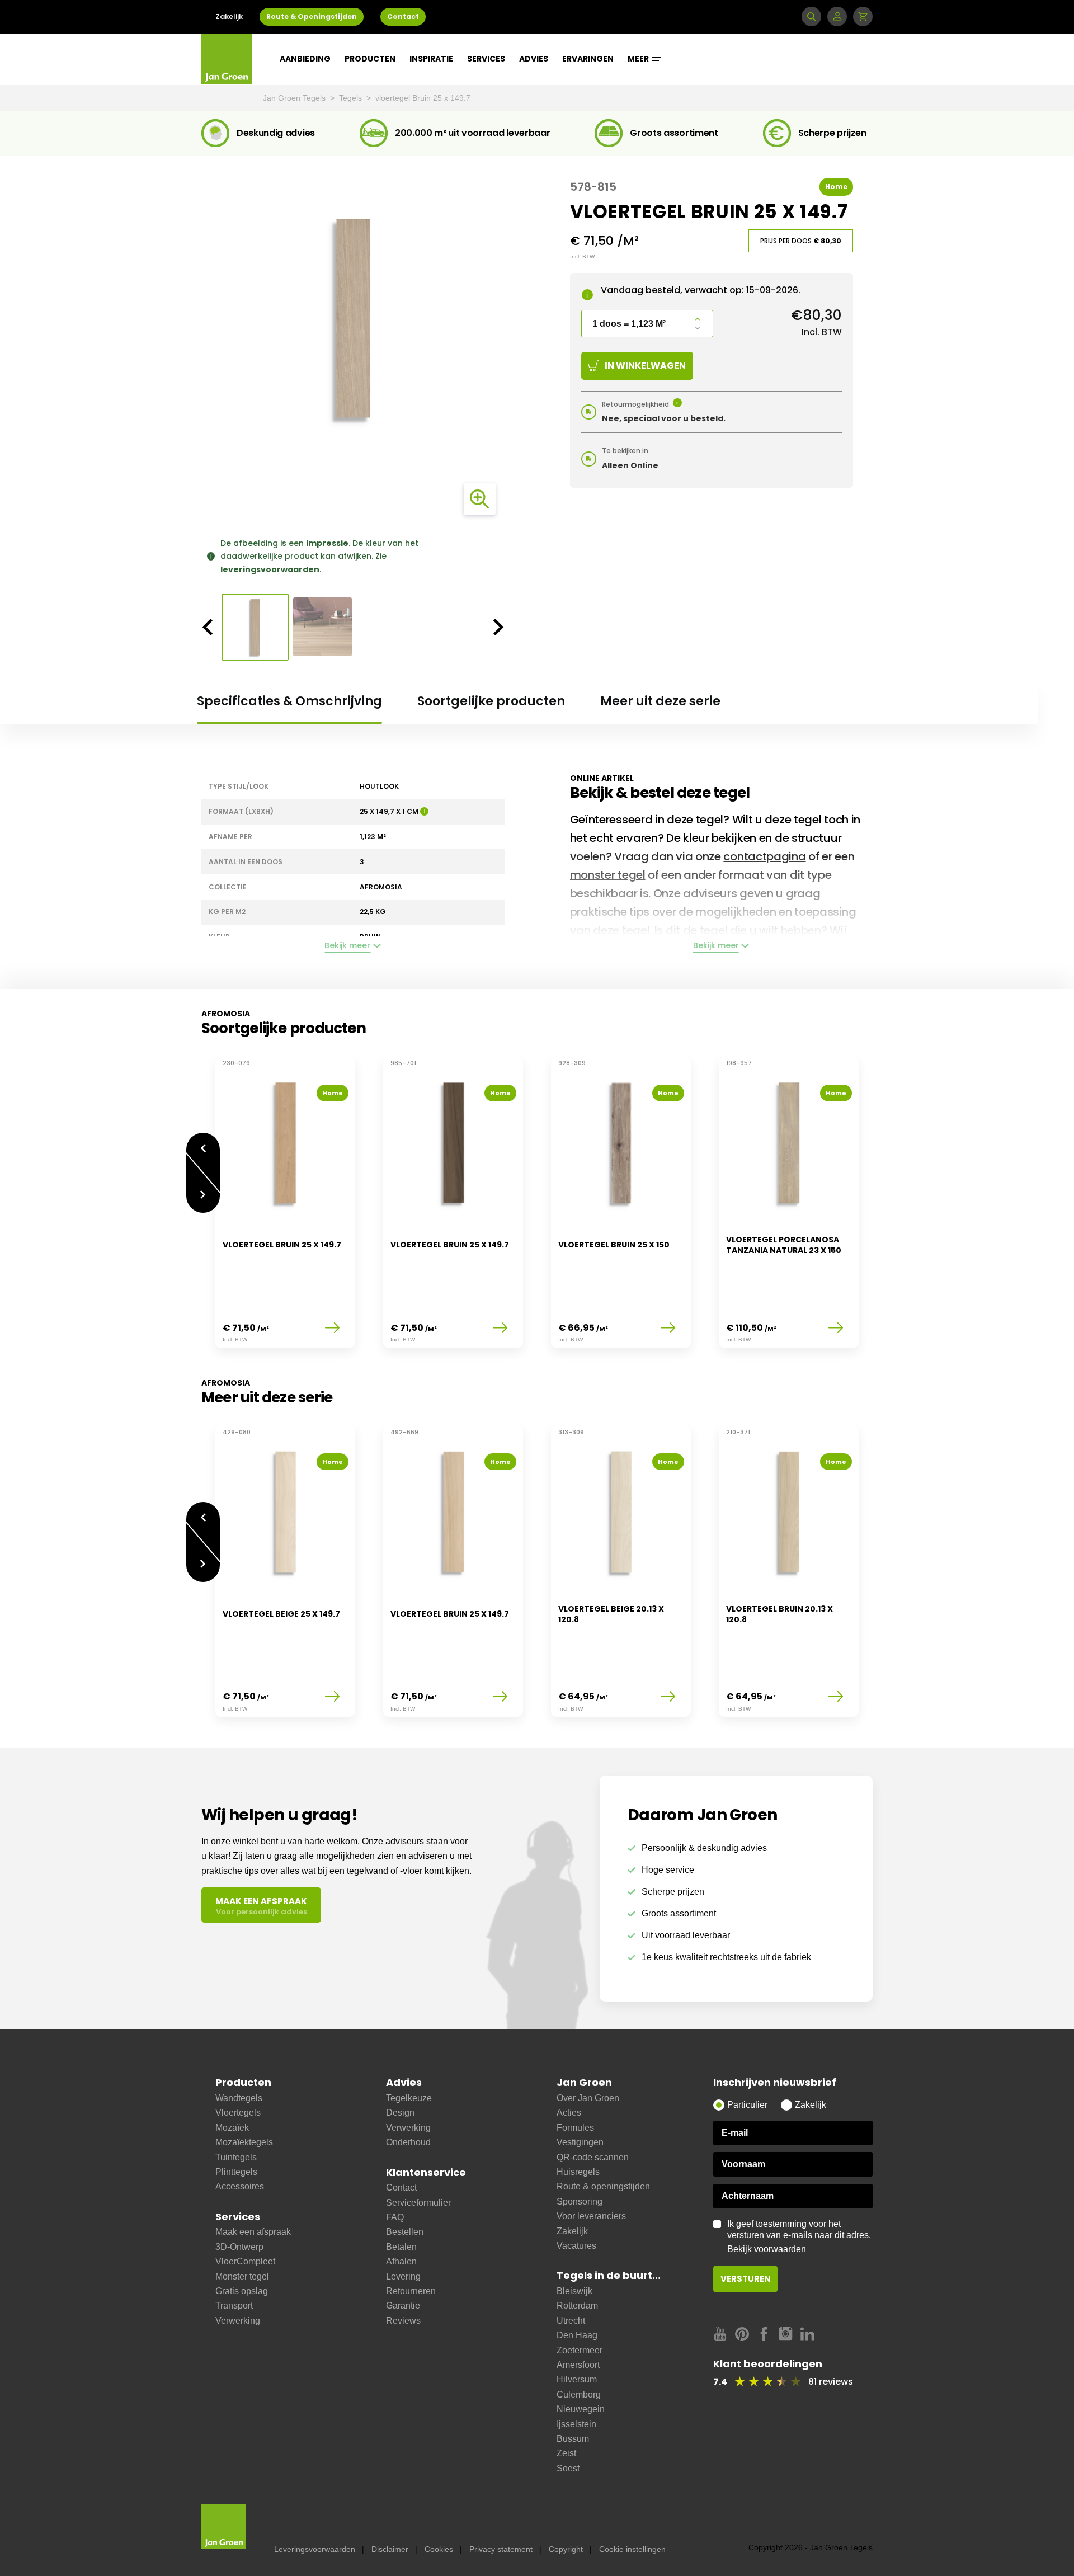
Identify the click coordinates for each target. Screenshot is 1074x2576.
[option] (353, 318)
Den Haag (577, 2335)
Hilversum (577, 2379)
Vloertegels (238, 2113)
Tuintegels (236, 2157)
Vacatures (576, 2246)
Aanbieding (305, 59)
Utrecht (571, 2321)
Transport (234, 2306)
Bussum (573, 2439)
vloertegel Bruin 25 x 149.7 (423, 98)
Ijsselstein (576, 2424)
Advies (534, 59)
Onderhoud (408, 2142)
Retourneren (411, 2291)
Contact (403, 17)
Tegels (352, 98)
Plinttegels (236, 2172)
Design (400, 2113)
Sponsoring (580, 2201)
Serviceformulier (418, 2203)
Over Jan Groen (588, 2098)
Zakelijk (229, 17)
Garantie (403, 2306)
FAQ (395, 2217)
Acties (569, 2113)
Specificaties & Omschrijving (289, 701)
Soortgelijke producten (491, 701)
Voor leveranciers (591, 2216)
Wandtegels (239, 2098)
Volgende (203, 1203)
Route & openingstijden (603, 2186)
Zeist (566, 2453)
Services (486, 59)
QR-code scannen (593, 2157)
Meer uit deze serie (660, 701)
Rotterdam (577, 2306)
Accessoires (240, 2186)
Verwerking (238, 2321)
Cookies (439, 2549)
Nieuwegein (581, 2409)
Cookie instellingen (632, 2549)
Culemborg (579, 2394)
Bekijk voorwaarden (767, 2249)
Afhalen (401, 2261)
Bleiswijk (574, 2291)
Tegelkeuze (409, 2098)
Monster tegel (242, 2276)
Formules (575, 2128)
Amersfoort (578, 2365)
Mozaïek (232, 2128)
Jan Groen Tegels (295, 98)
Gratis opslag (242, 2291)
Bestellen (405, 2232)
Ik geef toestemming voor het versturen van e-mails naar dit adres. (799, 2236)
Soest (568, 2468)
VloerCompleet (245, 2261)
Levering (403, 2276)
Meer (639, 59)
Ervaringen (588, 59)
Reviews (403, 2321)
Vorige (203, 1143)
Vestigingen (580, 2142)
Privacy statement (501, 2549)
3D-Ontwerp (239, 2247)
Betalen (401, 2247)
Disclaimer (390, 2549)
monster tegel (608, 875)
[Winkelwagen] (863, 17)
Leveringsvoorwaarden (315, 2549)
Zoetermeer (580, 2350)
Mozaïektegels (244, 2142)
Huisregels (578, 2172)
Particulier (747, 2105)
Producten (370, 59)
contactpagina (764, 856)
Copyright (566, 2549)
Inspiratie (431, 59)
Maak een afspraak (253, 2232)
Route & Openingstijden (312, 17)
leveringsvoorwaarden (270, 569)
